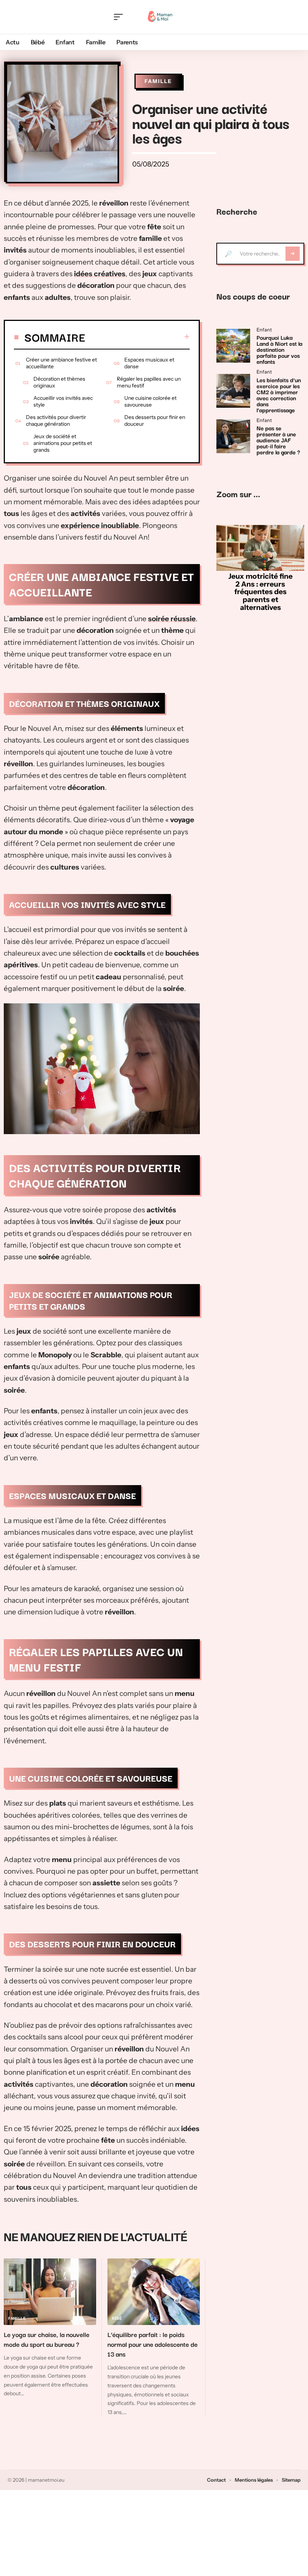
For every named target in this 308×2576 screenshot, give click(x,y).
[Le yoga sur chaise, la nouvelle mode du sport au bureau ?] (50, 2292)
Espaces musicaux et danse (149, 363)
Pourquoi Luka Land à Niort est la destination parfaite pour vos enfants (279, 349)
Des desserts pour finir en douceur (155, 421)
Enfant (264, 330)
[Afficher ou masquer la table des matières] (137, 337)
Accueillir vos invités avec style (63, 401)
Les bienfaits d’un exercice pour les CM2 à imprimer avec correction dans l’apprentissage (279, 395)
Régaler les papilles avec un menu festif (149, 382)
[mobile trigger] (120, 17)
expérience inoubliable (100, 526)
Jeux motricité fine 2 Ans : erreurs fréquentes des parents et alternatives (260, 592)
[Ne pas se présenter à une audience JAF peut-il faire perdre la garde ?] (233, 436)
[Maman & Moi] (160, 17)
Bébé (117, 2318)
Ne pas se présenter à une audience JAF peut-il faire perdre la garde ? (278, 440)
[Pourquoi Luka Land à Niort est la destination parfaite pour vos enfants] (233, 346)
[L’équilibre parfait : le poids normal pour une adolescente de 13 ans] (154, 2292)
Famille (158, 81)
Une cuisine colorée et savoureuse (150, 401)
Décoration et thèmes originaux (59, 382)
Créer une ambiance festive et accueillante (61, 363)
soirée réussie (172, 619)
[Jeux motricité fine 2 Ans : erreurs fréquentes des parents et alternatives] (260, 548)
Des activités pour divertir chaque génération (56, 421)
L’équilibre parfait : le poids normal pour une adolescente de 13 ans (152, 2344)
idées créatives (100, 274)
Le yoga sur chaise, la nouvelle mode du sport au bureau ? (47, 2339)
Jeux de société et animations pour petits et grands (63, 443)
